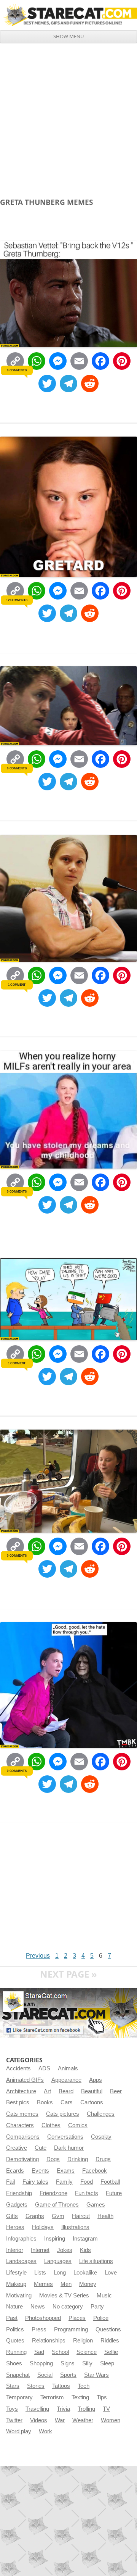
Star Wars (96, 2375)
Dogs (53, 2159)
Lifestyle (16, 2273)
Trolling (86, 2409)
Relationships (49, 2341)
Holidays (43, 2227)
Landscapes (21, 2261)
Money (88, 2284)
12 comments (17, 600)
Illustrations (75, 2227)
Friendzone (53, 2193)
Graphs (35, 2216)
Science (87, 2352)
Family (64, 2182)
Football (110, 2182)
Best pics (18, 2102)
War (60, 2420)
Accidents (18, 2068)
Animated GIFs (25, 2080)
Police (101, 2318)
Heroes (15, 2227)
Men (66, 2284)
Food (87, 2182)
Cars (67, 2102)
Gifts (12, 2216)
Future (114, 2193)
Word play (19, 2431)
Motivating (19, 2296)
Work (45, 2431)
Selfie (111, 2352)
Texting (80, 2397)
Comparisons (23, 2137)
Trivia (63, 2409)
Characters (20, 2125)
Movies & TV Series (64, 2296)
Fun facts (87, 2193)
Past (12, 2318)
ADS (44, 2068)
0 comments (17, 370)
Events (40, 2171)
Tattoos (61, 2386)
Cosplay (101, 2137)
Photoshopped (43, 2318)
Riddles (110, 2341)
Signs (68, 2363)
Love (111, 2273)
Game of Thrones (57, 2205)
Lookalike (85, 2273)
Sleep (107, 2363)
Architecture (21, 2091)
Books (45, 2102)
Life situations (96, 2261)
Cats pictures (63, 2114)
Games (96, 2205)
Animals (68, 2068)
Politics (15, 2329)
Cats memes (22, 2114)
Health (105, 2216)
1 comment (17, 985)
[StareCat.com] (68, 15)
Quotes (15, 2341)
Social (45, 2375)
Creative (17, 2148)
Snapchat (18, 2375)
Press (39, 2329)
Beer (116, 2091)
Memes (43, 2284)
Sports (68, 2375)
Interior (15, 2250)
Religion (83, 2341)
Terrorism (52, 2397)
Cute (41, 2148)
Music (104, 2296)
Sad (39, 2352)
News (38, 2307)
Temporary (19, 2397)
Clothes (51, 2125)
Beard (66, 2091)
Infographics (21, 2239)
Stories (36, 2386)
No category (68, 2307)
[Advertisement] (68, 116)
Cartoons (92, 2102)
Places (77, 2318)
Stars (13, 2386)
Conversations (65, 2137)
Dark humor (69, 2148)
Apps (96, 2080)
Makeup (16, 2284)
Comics (78, 2125)
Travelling (37, 2409)
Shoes (14, 2363)
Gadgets (17, 2205)
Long (60, 2273)
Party (97, 2307)
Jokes (65, 2250)
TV (106, 2409)
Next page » (68, 1974)
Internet (40, 2250)
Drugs (103, 2159)
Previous (38, 1956)
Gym (58, 2216)
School (60, 2352)
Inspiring (55, 2239)
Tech (84, 2386)
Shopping (41, 2363)
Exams (66, 2171)
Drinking (78, 2159)
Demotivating (22, 2159)
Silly (87, 2363)
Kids (85, 2250)
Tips (102, 2397)
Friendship (19, 2193)
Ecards (15, 2171)
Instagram (85, 2239)
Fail (10, 2182)
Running (16, 2352)
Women (111, 2420)
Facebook (95, 2171)
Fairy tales (35, 2182)
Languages (58, 2261)
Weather (83, 2420)
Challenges (101, 2114)
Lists (40, 2273)
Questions (108, 2329)
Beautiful (92, 2091)
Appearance (66, 2080)
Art (47, 2091)
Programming (71, 2329)
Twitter (14, 2420)
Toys (12, 2409)
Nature (14, 2307)
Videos (39, 2420)
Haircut (81, 2216)
